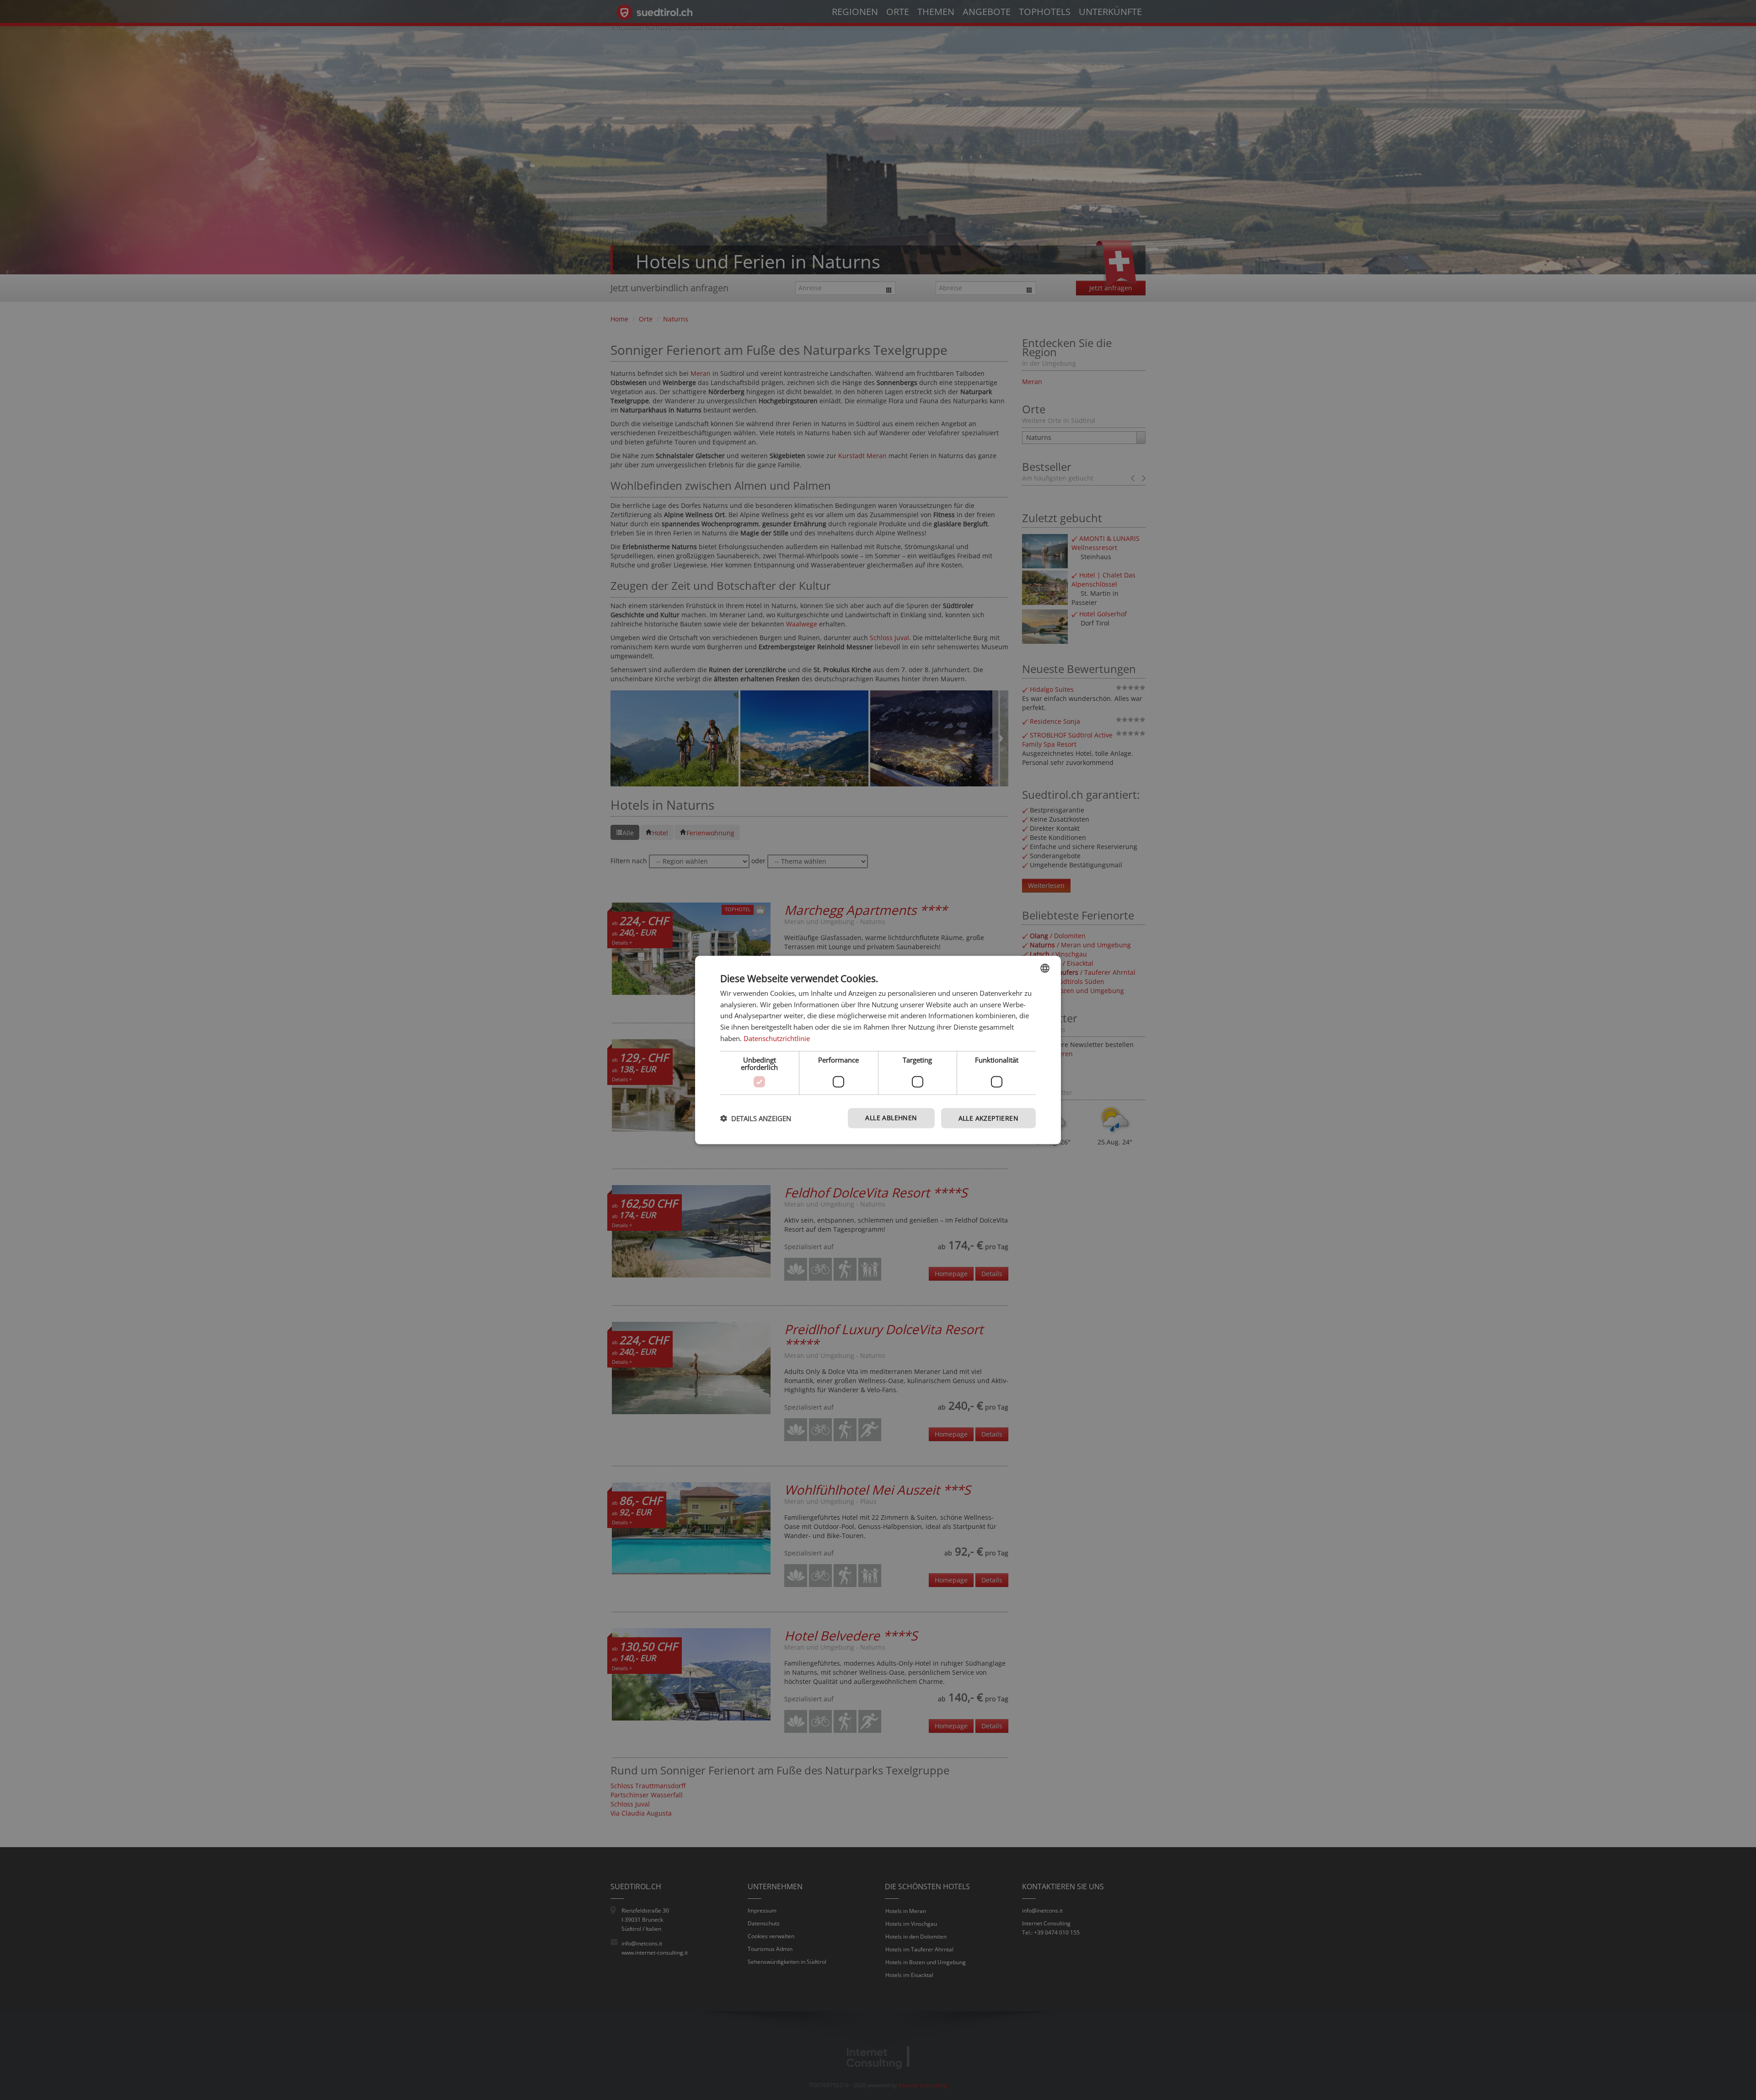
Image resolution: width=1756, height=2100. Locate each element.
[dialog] (878, 1050)
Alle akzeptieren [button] (988, 1118)
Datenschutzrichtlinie (777, 1038)
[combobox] (1045, 968)
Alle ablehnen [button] (891, 1117)
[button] (756, 1118)
